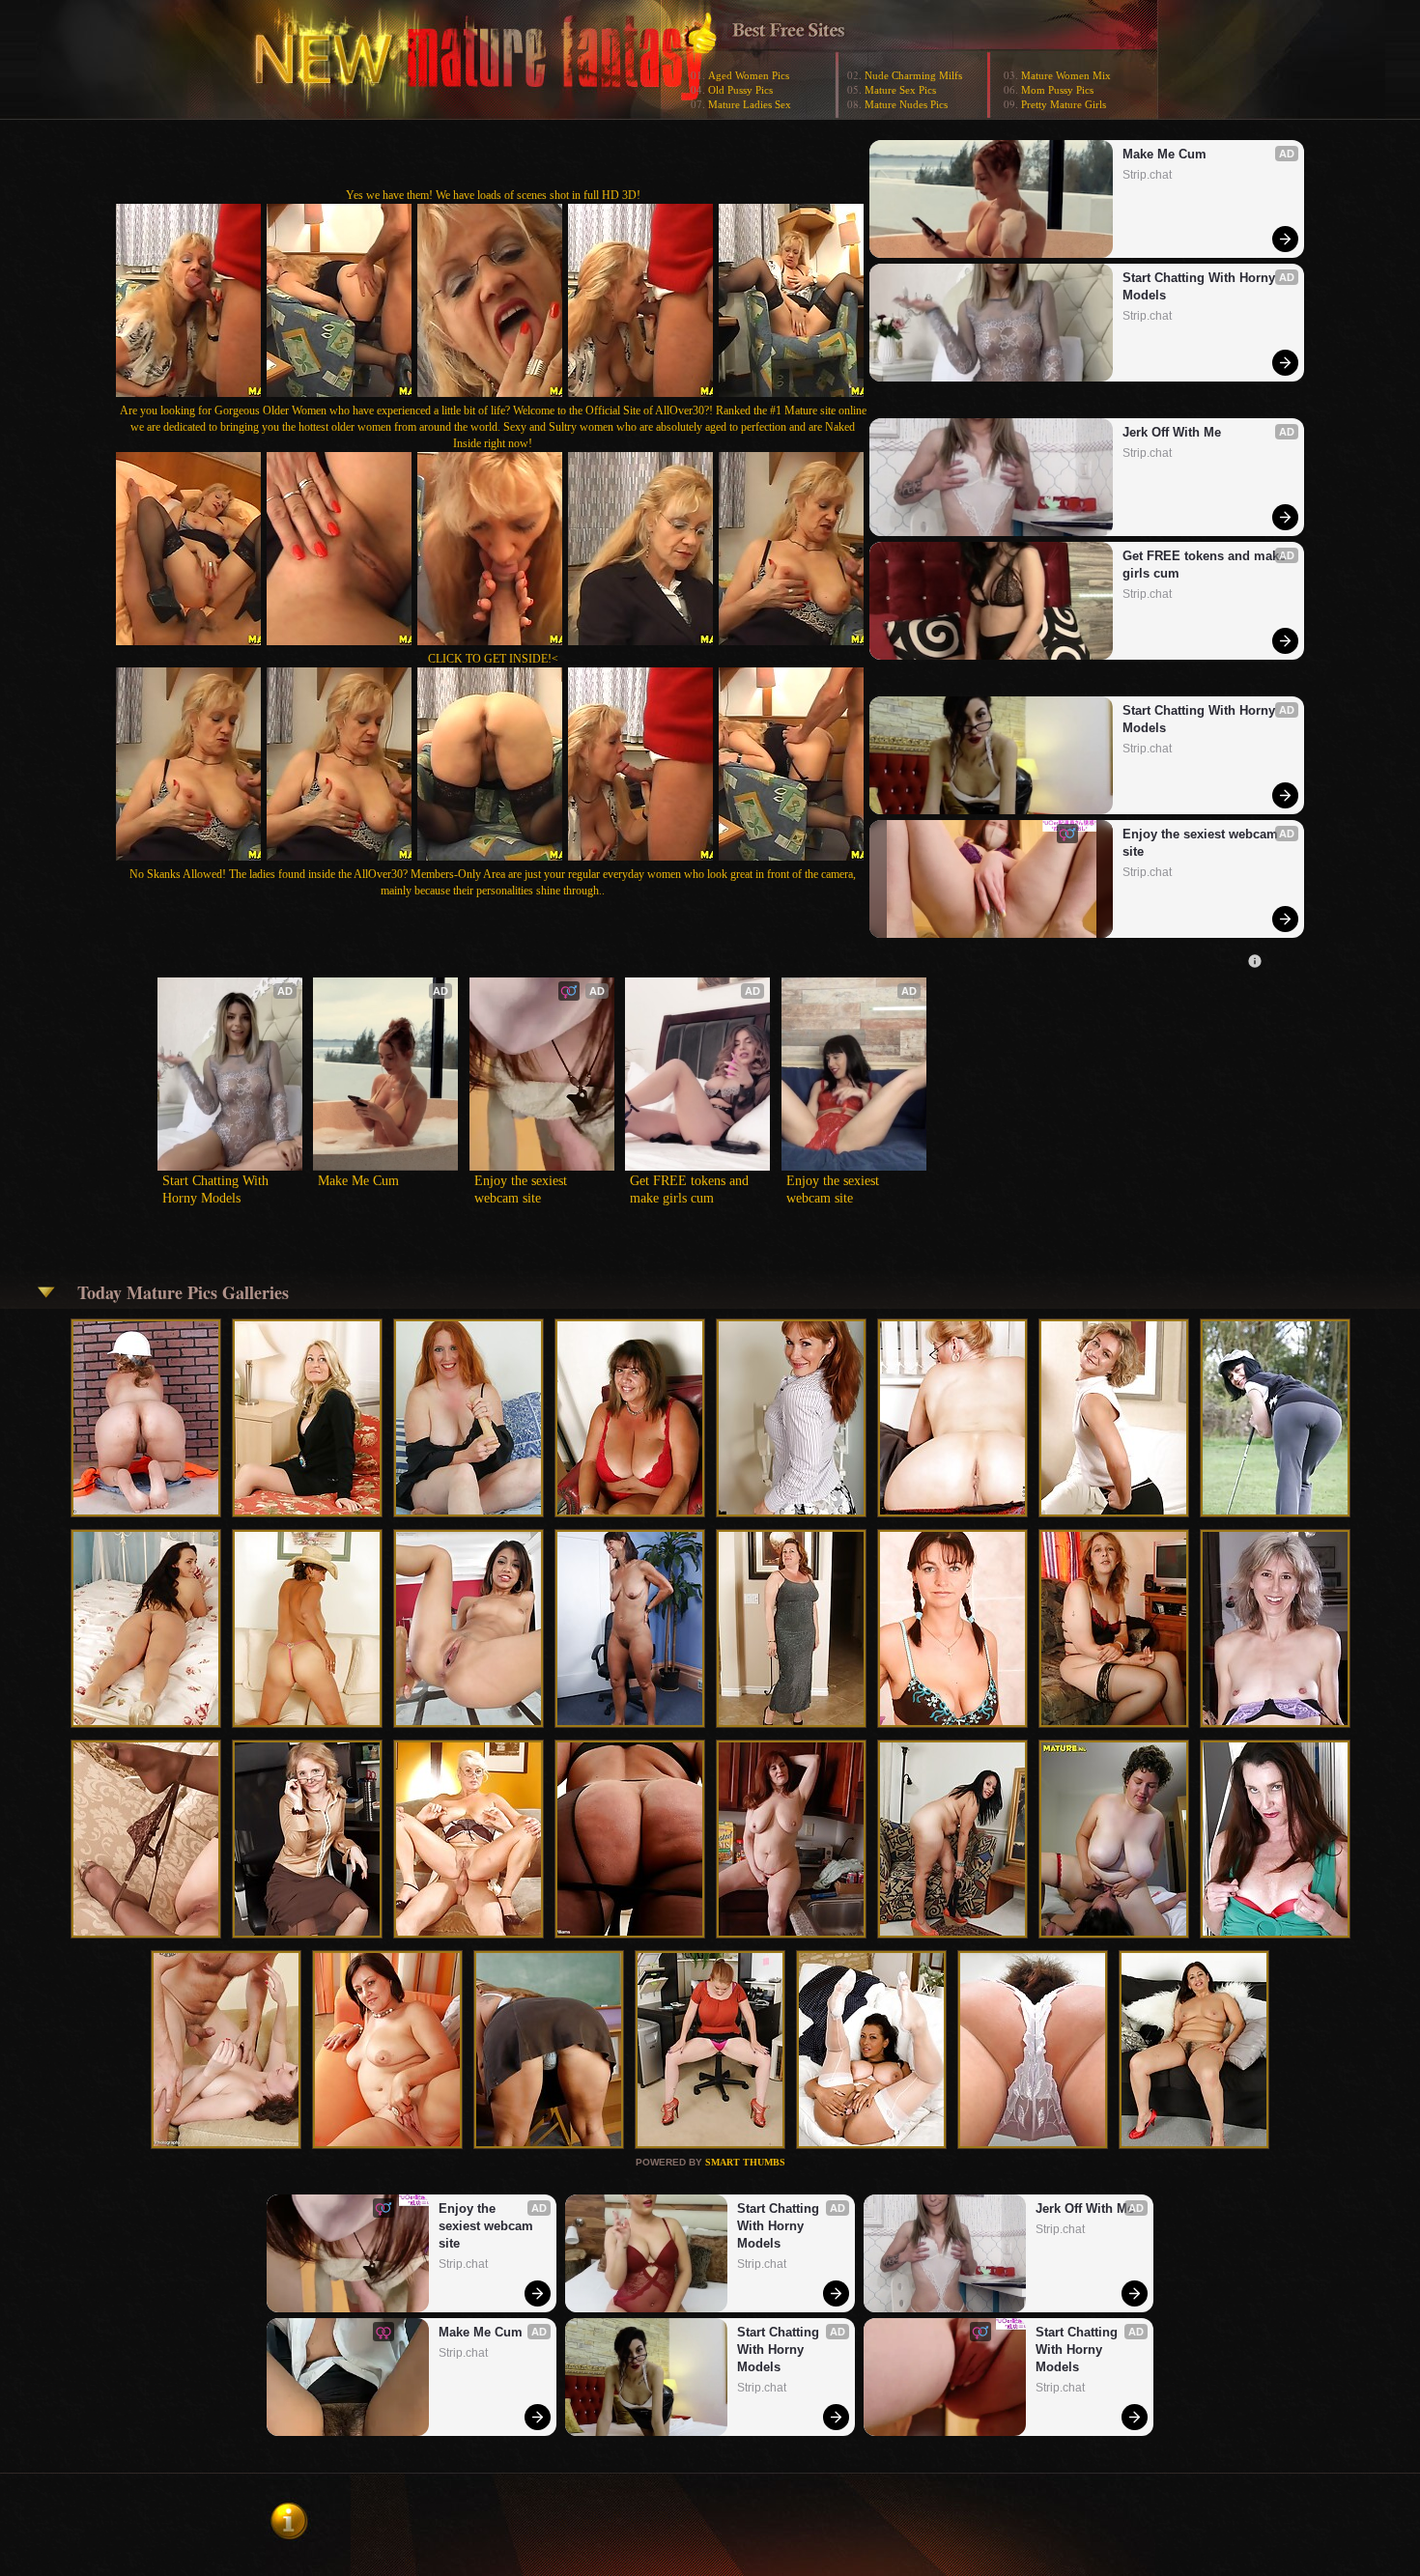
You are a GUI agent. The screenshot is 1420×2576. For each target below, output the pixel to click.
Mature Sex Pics (900, 90)
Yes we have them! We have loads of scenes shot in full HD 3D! (493, 195)
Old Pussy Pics (740, 90)
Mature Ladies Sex (750, 104)
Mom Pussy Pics (1057, 90)
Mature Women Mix (1066, 75)
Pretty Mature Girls (1064, 104)
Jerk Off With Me (1172, 432)
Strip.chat (1147, 175)
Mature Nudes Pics (906, 104)
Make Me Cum (1164, 154)
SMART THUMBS (745, 2162)
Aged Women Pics (749, 75)
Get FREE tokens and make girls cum (1205, 565)
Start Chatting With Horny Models (1201, 286)
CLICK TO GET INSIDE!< (493, 659)
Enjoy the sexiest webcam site (1202, 843)
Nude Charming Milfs (913, 75)
